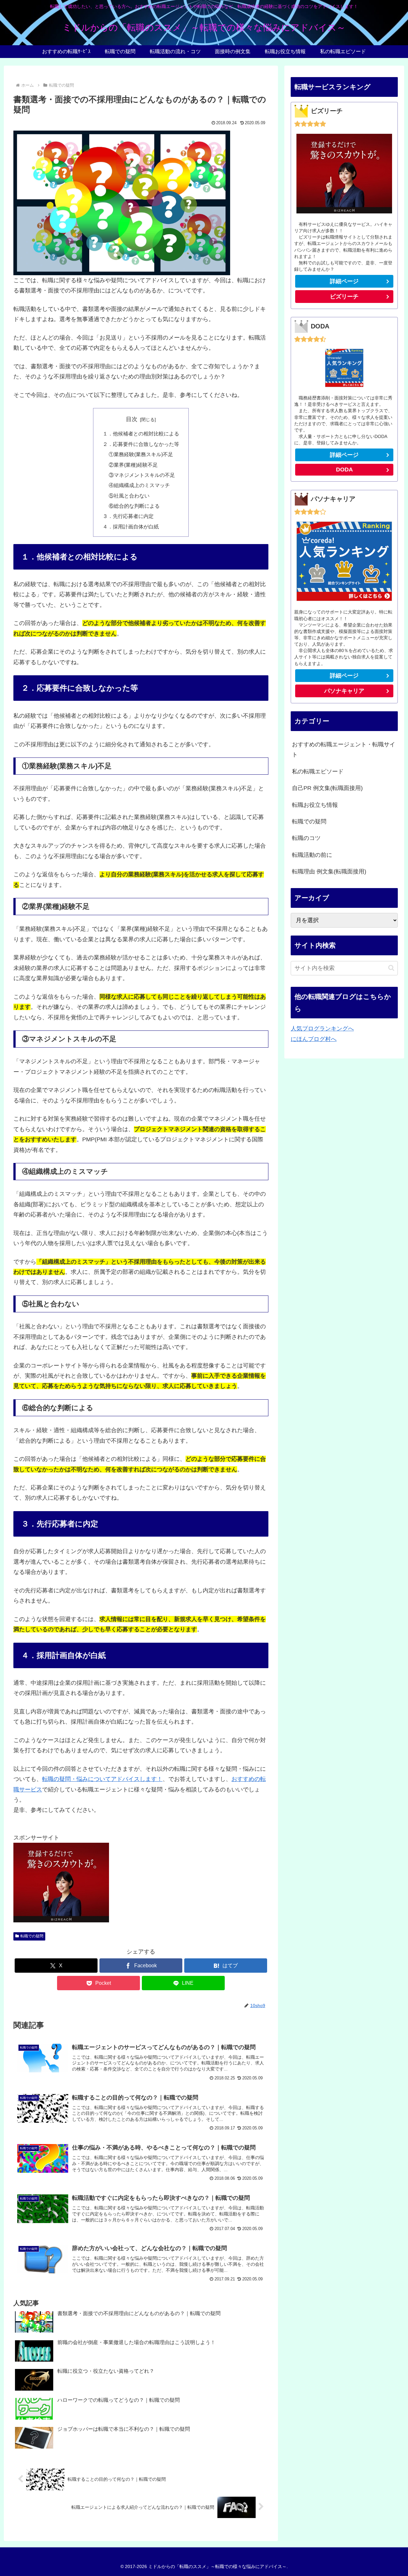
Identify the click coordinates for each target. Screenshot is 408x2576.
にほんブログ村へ (314, 1039)
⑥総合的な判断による (134, 506)
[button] (391, 968)
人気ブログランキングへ (322, 1029)
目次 (132, 419)
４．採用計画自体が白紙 (131, 527)
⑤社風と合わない (129, 496)
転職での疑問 (32, 1936)
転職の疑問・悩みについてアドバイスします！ (102, 1779)
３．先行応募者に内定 (128, 516)
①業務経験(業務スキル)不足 (141, 454)
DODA (344, 470)
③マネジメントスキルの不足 (142, 475)
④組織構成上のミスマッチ (139, 485)
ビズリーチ (344, 297)
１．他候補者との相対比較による (141, 434)
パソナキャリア (344, 691)
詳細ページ (344, 281)
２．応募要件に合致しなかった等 (141, 444)
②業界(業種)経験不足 (133, 465)
